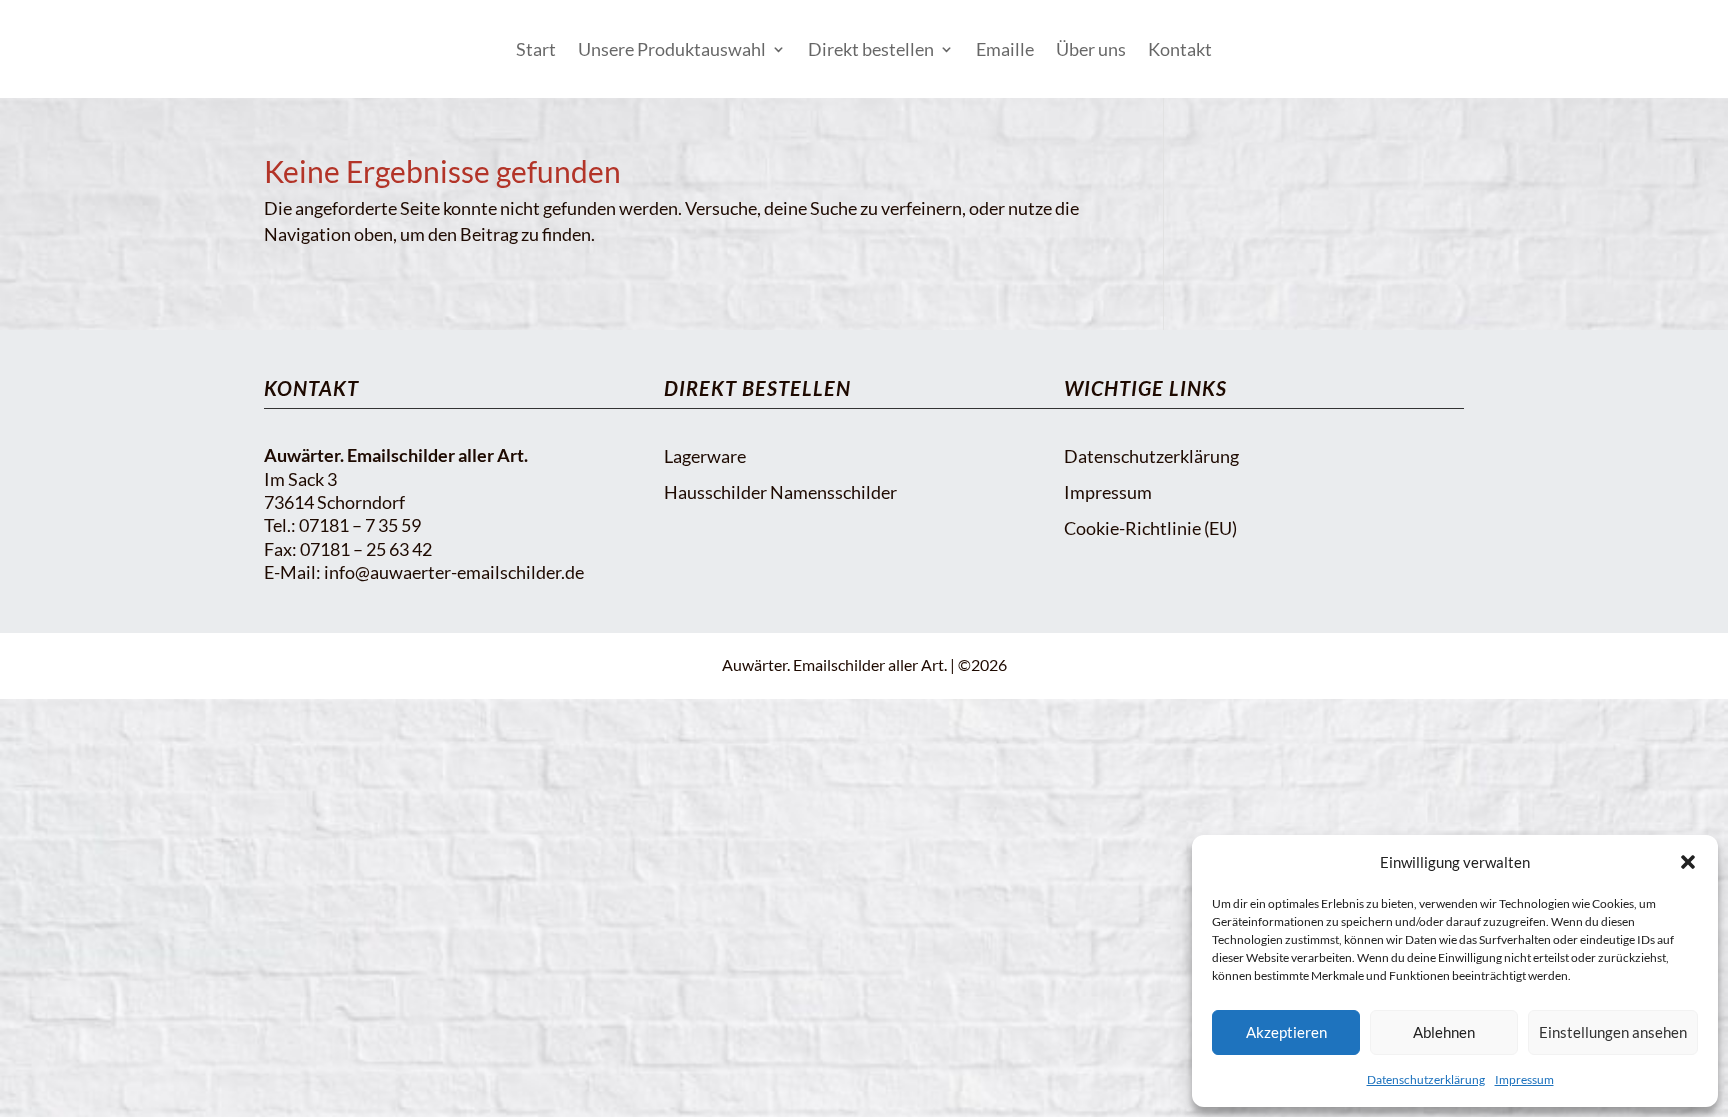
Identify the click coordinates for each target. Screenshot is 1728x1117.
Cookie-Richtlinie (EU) (1150, 528)
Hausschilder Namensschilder (780, 492)
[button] (1688, 862)
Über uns (1091, 49)
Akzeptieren (1286, 1032)
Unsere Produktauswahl (672, 49)
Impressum (1524, 1079)
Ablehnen (1444, 1032)
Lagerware (705, 456)
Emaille (1005, 49)
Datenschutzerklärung (1426, 1079)
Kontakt (1180, 49)
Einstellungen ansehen (1613, 1032)
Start (536, 49)
